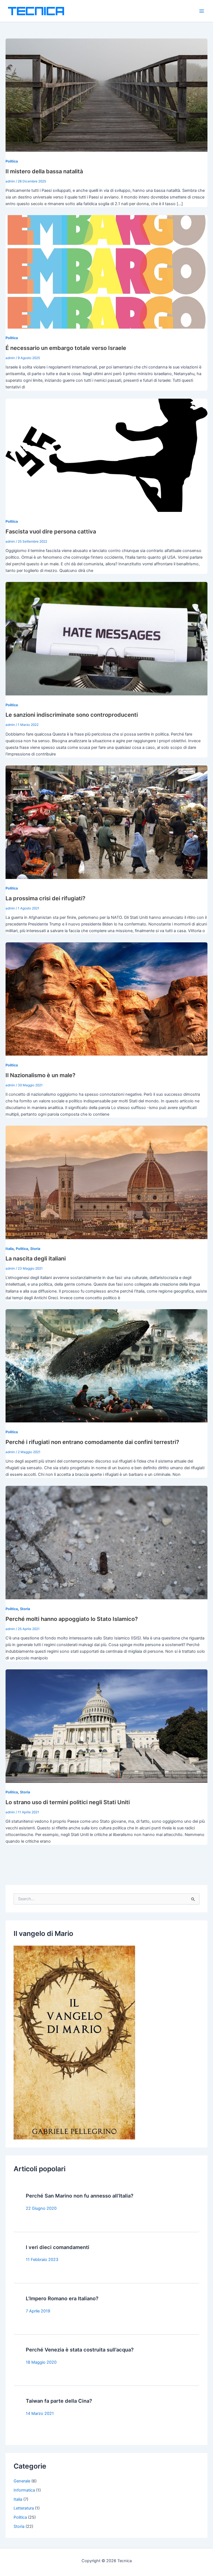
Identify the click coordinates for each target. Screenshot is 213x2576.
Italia (10, 1249)
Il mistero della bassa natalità (44, 171)
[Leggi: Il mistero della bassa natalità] (106, 95)
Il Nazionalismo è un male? (40, 1075)
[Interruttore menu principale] (202, 11)
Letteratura (24, 2508)
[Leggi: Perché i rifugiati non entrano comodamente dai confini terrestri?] (106, 1366)
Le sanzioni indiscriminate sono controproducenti (72, 715)
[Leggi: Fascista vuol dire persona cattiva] (106, 455)
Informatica (24, 2490)
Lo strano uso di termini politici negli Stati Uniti (68, 1802)
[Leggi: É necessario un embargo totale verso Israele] (106, 272)
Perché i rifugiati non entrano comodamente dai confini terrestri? (92, 1442)
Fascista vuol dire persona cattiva (51, 532)
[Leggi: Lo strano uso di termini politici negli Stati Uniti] (106, 1726)
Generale (22, 2481)
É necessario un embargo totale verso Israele (66, 348)
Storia (35, 1249)
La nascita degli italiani (36, 1259)
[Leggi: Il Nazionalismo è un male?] (106, 999)
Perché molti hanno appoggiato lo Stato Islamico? (72, 1619)
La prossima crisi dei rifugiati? (45, 898)
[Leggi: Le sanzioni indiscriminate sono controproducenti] (106, 638)
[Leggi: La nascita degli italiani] (106, 1182)
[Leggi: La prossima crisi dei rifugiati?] (106, 822)
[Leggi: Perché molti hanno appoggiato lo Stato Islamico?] (106, 1542)
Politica (12, 161)
